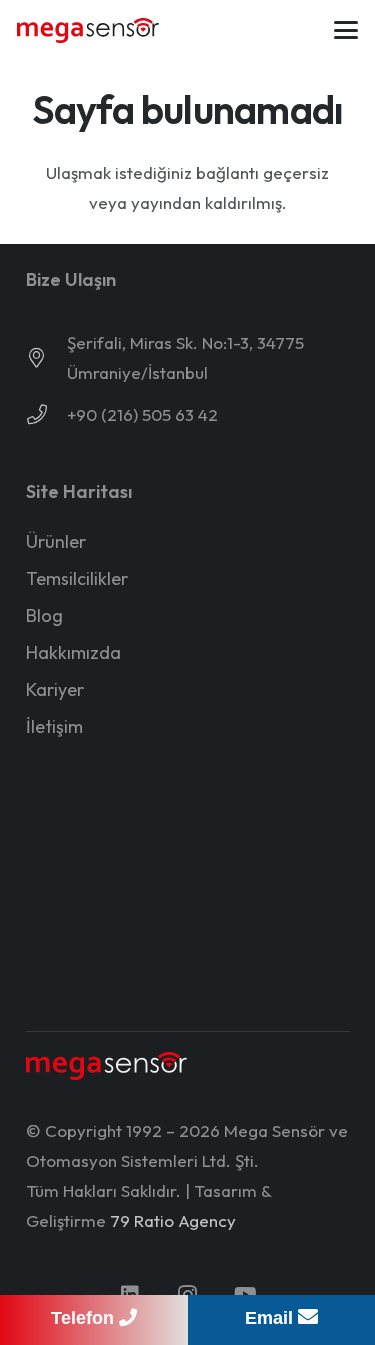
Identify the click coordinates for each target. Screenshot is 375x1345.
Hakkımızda (73, 652)
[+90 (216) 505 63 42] (46, 415)
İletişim (54, 726)
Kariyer (55, 689)
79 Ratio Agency (173, 1220)
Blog (44, 615)
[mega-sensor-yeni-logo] (88, 30)
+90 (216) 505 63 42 (142, 414)
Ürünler (56, 541)
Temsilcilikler (77, 578)
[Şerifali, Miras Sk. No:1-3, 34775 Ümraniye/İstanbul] (46, 358)
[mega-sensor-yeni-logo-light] (107, 1067)
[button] (345, 30)
